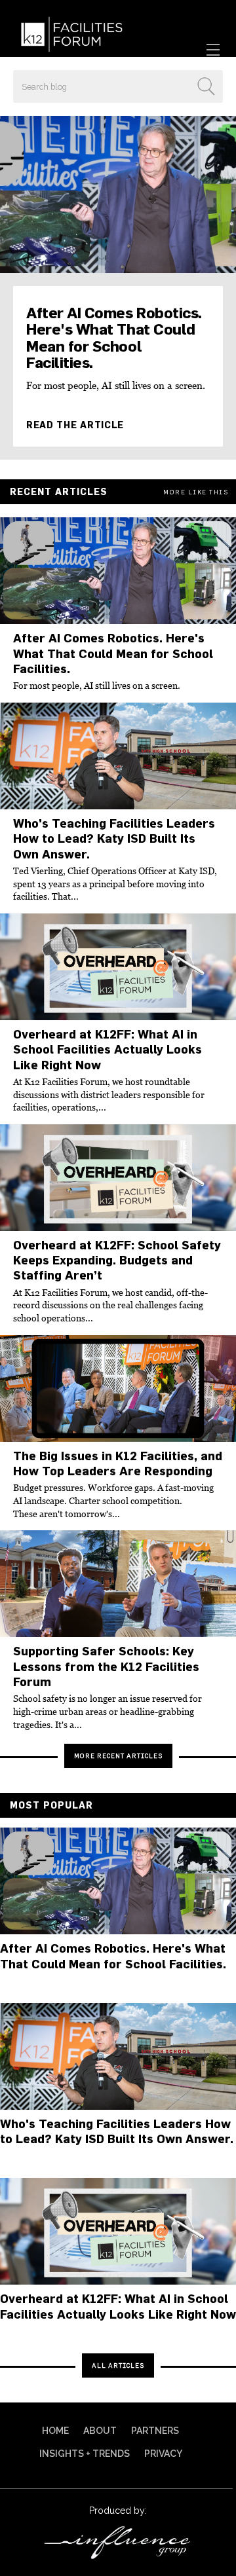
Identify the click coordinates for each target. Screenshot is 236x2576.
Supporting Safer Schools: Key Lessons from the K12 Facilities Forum (106, 1666)
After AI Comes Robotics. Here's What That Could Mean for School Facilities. (114, 338)
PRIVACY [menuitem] (163, 2454)
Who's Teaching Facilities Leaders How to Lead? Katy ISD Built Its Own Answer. (114, 839)
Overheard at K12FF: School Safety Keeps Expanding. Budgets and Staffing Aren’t (117, 1260)
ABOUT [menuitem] (100, 2431)
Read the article (75, 425)
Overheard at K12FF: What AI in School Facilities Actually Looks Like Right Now (108, 1050)
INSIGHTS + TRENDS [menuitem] (85, 2454)
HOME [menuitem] (55, 2431)
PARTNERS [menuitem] (155, 2431)
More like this (196, 492)
